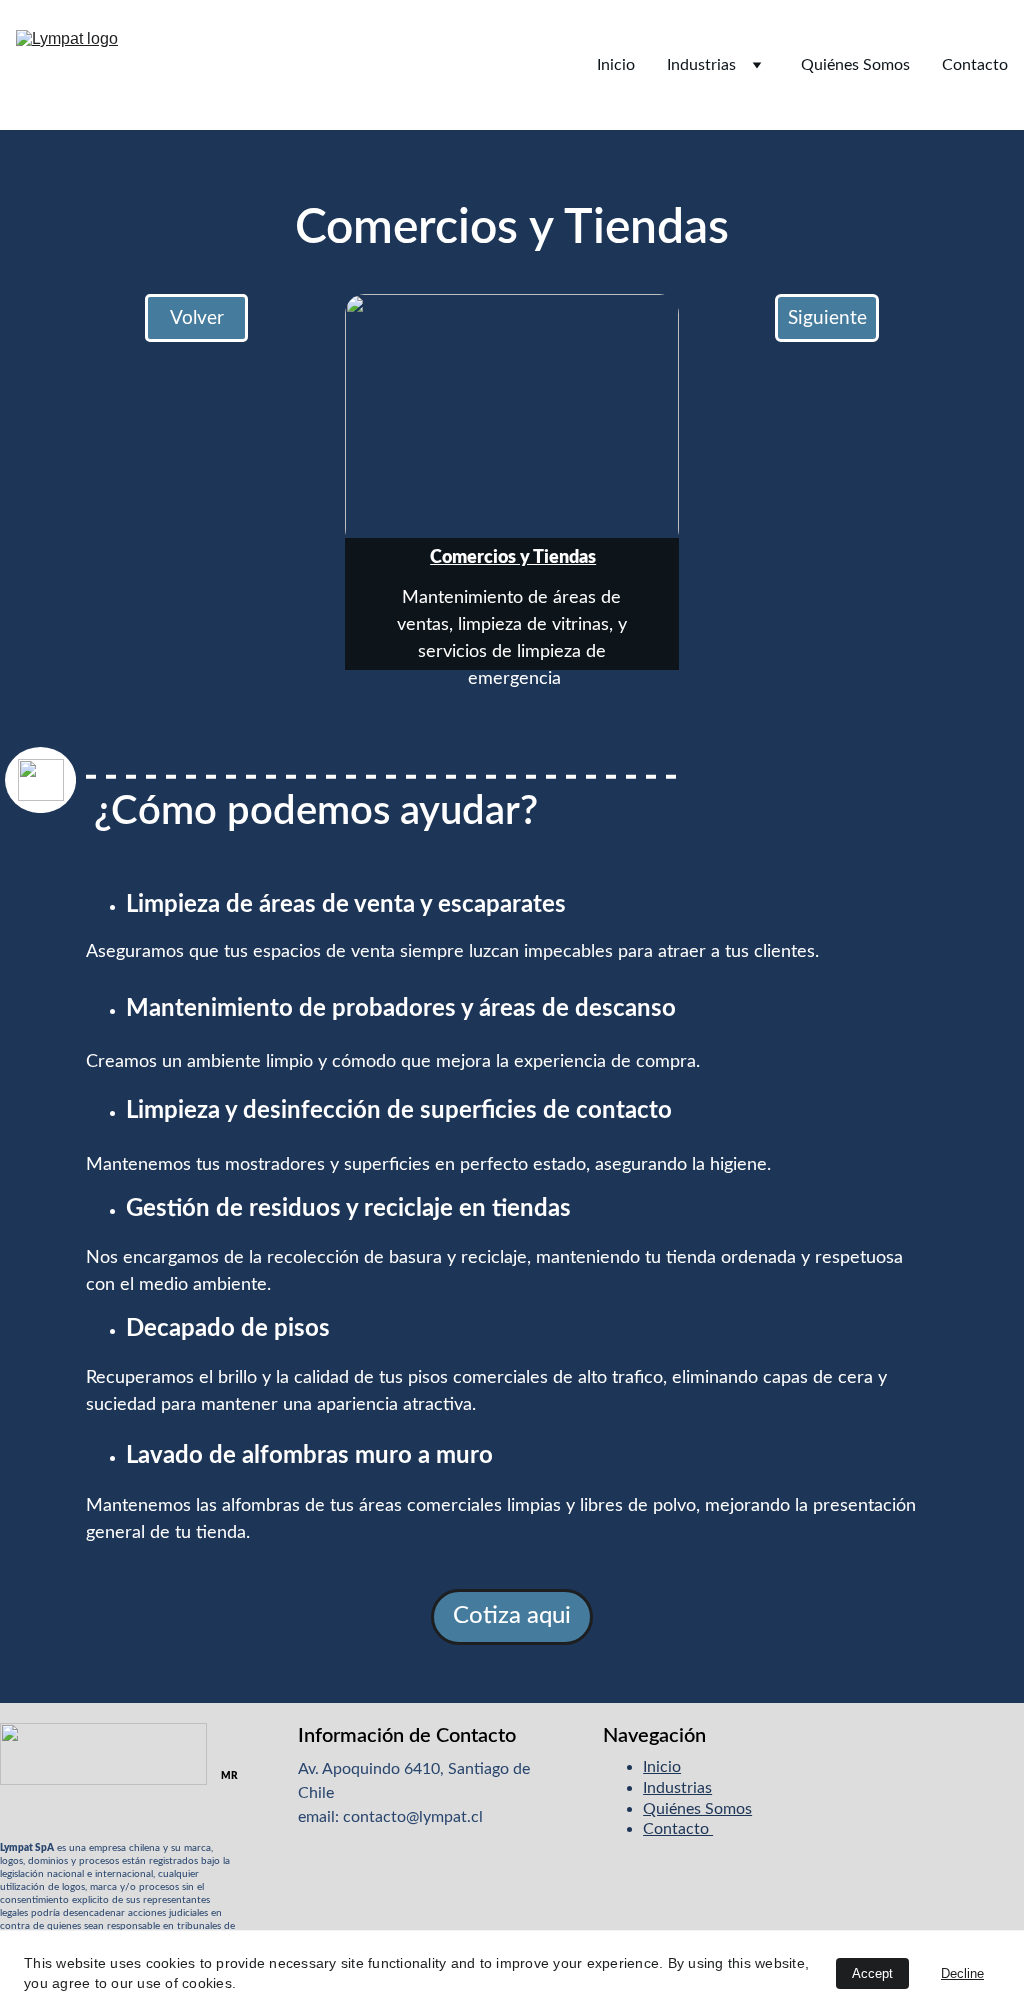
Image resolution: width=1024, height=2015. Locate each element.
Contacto (975, 65)
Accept (872, 1973)
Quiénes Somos (855, 65)
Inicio (616, 65)
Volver (197, 318)
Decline (962, 1973)
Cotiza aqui (512, 1616)
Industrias (701, 65)
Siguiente (827, 318)
